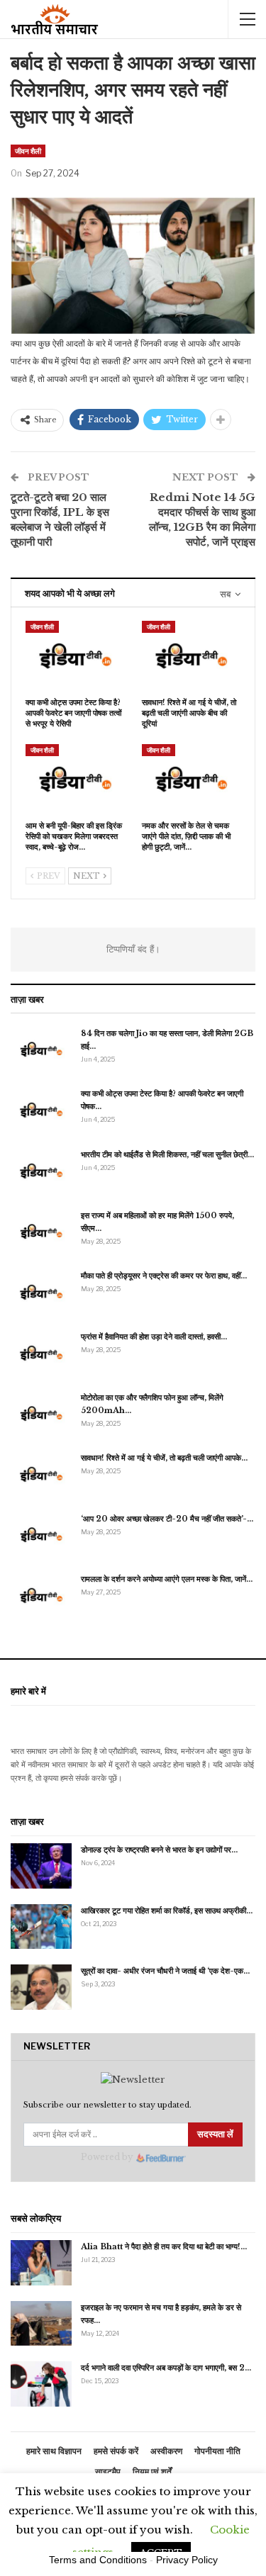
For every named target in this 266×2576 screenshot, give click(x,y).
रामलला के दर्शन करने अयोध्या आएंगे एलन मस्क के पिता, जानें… (167, 1579)
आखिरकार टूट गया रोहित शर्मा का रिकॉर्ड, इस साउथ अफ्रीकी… (167, 1911)
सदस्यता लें (215, 2134)
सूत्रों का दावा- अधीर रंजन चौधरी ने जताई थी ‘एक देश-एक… (165, 1971)
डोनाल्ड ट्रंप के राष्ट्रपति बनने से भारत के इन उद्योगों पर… (159, 1850)
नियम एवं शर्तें (152, 2471)
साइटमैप (108, 2471)
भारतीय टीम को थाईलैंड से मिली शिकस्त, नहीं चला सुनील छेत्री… (167, 1154)
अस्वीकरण (166, 2451)
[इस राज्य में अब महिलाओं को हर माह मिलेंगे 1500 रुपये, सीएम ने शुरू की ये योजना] (41, 1232)
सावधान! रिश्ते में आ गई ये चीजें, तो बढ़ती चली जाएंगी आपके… (164, 1458)
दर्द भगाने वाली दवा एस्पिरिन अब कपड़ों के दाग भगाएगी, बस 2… (166, 2368)
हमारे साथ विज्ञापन (54, 2451)
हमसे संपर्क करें (116, 2451)
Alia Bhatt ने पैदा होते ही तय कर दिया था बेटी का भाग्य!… (164, 2246)
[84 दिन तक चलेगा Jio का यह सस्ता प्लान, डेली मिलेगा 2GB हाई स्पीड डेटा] (41, 1050)
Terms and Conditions (98, 2560)
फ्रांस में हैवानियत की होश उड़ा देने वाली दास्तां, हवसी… (154, 1337)
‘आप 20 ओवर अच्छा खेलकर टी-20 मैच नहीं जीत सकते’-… (167, 1519)
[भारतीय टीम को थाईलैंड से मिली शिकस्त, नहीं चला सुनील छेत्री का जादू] (41, 1171)
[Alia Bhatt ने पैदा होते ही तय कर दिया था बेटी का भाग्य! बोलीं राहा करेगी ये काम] (41, 2263)
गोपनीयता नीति (217, 2451)
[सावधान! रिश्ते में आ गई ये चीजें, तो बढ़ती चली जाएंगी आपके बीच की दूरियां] (192, 656)
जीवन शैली (28, 151)
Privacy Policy (187, 2560)
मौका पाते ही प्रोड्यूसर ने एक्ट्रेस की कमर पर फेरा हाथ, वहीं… (164, 1276)
